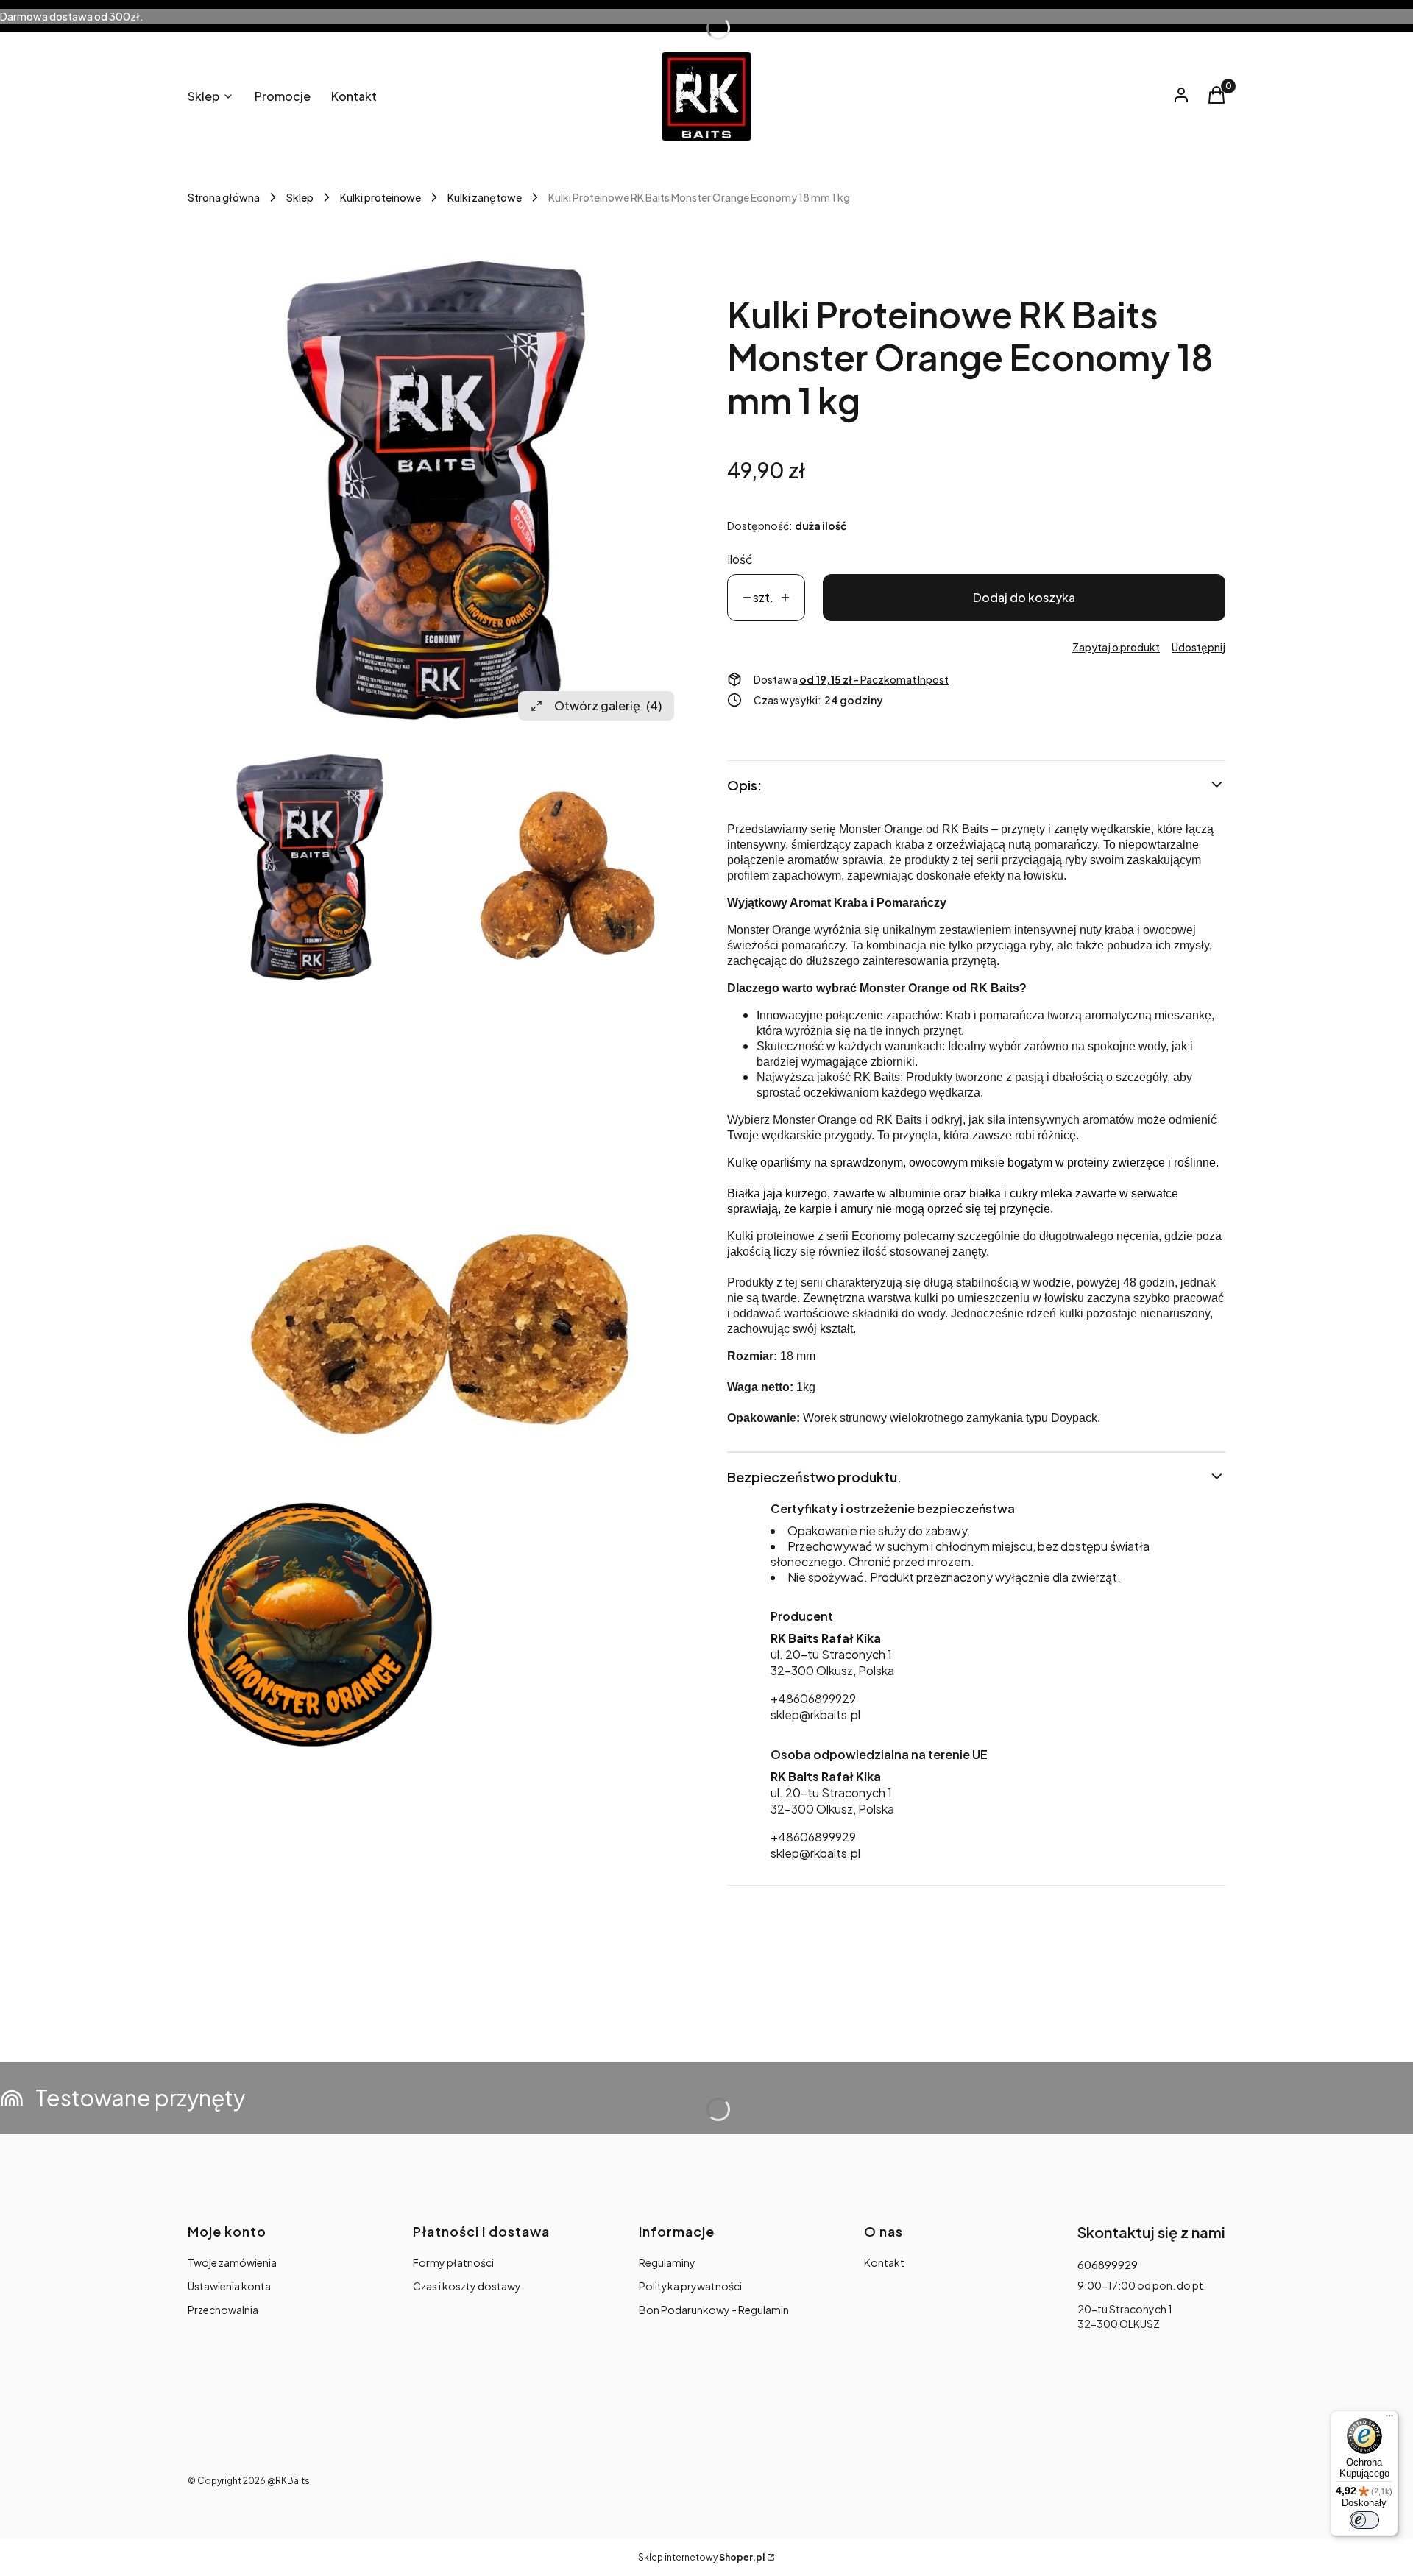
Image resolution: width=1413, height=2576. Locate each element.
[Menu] (1389, 2419)
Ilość (740, 559)
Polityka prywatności (690, 2286)
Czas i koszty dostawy (467, 2286)
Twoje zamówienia (232, 2262)
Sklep (300, 197)
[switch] (1364, 2520)
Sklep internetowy (701, 2557)
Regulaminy (667, 2262)
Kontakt (884, 2262)
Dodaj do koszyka (1024, 597)
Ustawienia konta (229, 2286)
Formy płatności (453, 2262)
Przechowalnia (223, 2310)
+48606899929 (813, 1698)
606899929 (1108, 2265)
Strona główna (224, 197)
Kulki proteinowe (380, 197)
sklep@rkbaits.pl (815, 1715)
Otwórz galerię (608, 705)
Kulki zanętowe (485, 197)
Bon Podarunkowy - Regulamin (714, 2310)
